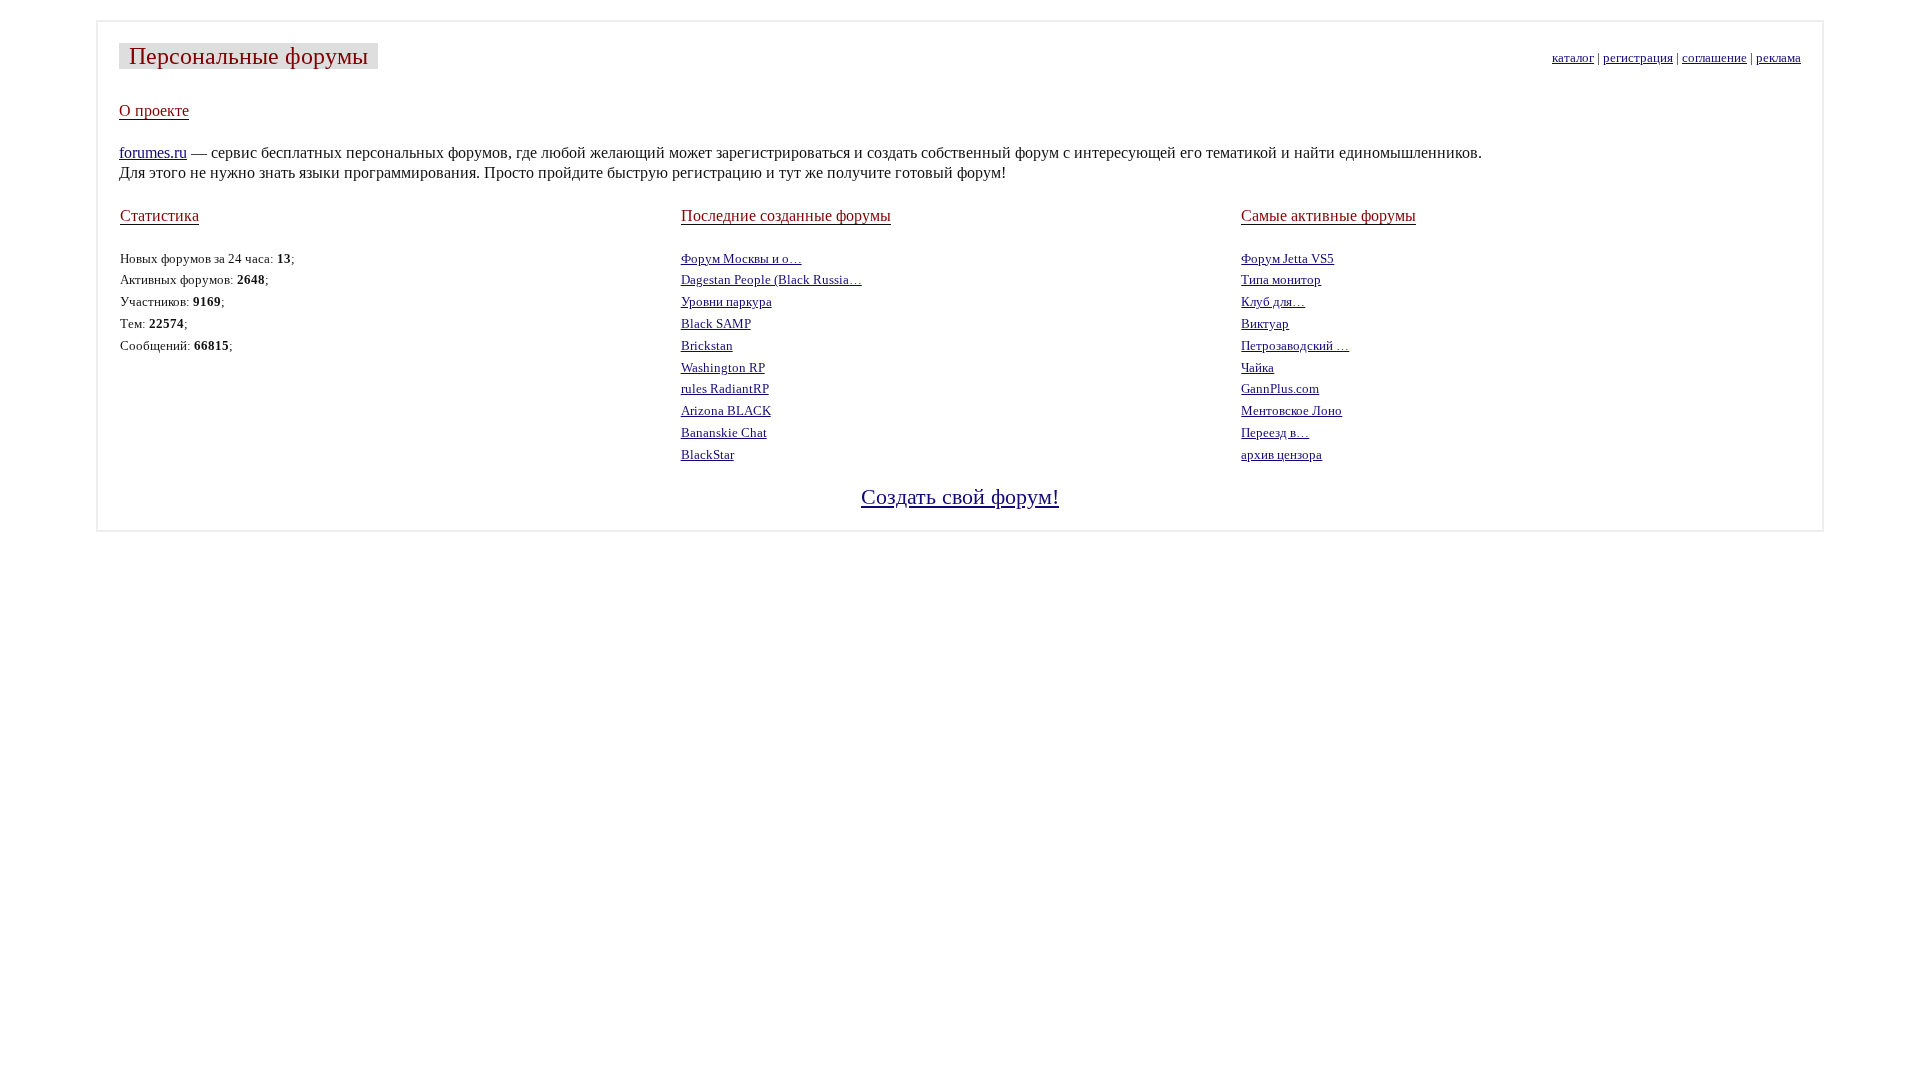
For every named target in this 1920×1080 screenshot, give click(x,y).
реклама (1778, 58)
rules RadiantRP (725, 389)
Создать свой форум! (960, 496)
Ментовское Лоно (1291, 411)
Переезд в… (1275, 433)
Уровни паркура (726, 302)
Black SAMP (716, 324)
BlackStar (707, 455)
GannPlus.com (1280, 389)
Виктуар (1265, 324)
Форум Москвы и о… (741, 259)
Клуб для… (1273, 302)
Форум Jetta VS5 (1287, 259)
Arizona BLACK (726, 411)
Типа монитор (1281, 280)
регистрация (1638, 58)
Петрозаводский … (1295, 346)
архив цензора (1281, 455)
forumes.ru (153, 152)
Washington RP (723, 368)
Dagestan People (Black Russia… (771, 280)
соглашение (1714, 58)
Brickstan (707, 346)
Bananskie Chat (724, 433)
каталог (1573, 58)
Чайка (1257, 368)
